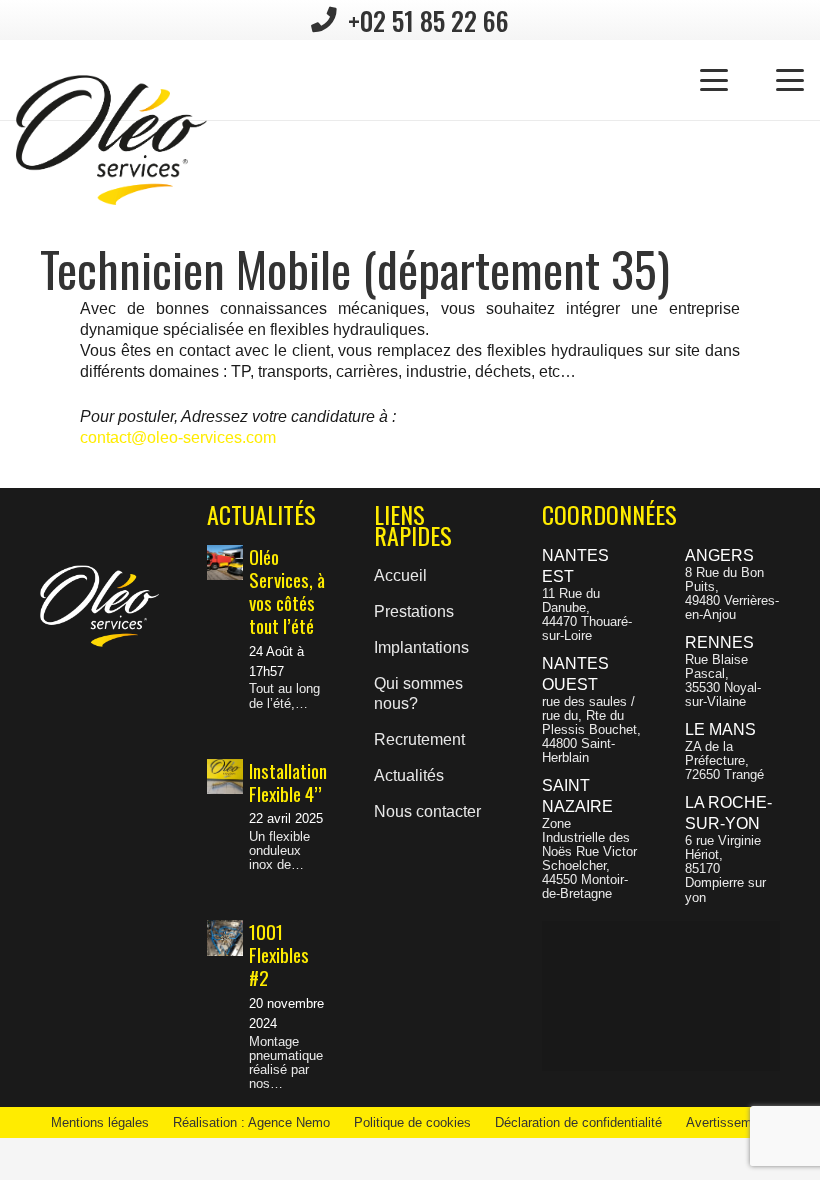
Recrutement (419, 739)
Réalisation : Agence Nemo (251, 1122)
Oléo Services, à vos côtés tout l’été (287, 591)
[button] (714, 80)
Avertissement (728, 1122)
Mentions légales (100, 1122)
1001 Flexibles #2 (279, 954)
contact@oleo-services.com (178, 437)
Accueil (400, 575)
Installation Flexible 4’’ (288, 782)
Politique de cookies (412, 1122)
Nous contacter (427, 811)
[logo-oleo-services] (111, 140)
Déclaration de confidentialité (578, 1122)
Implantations (421, 647)
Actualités (409, 775)
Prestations (414, 611)
